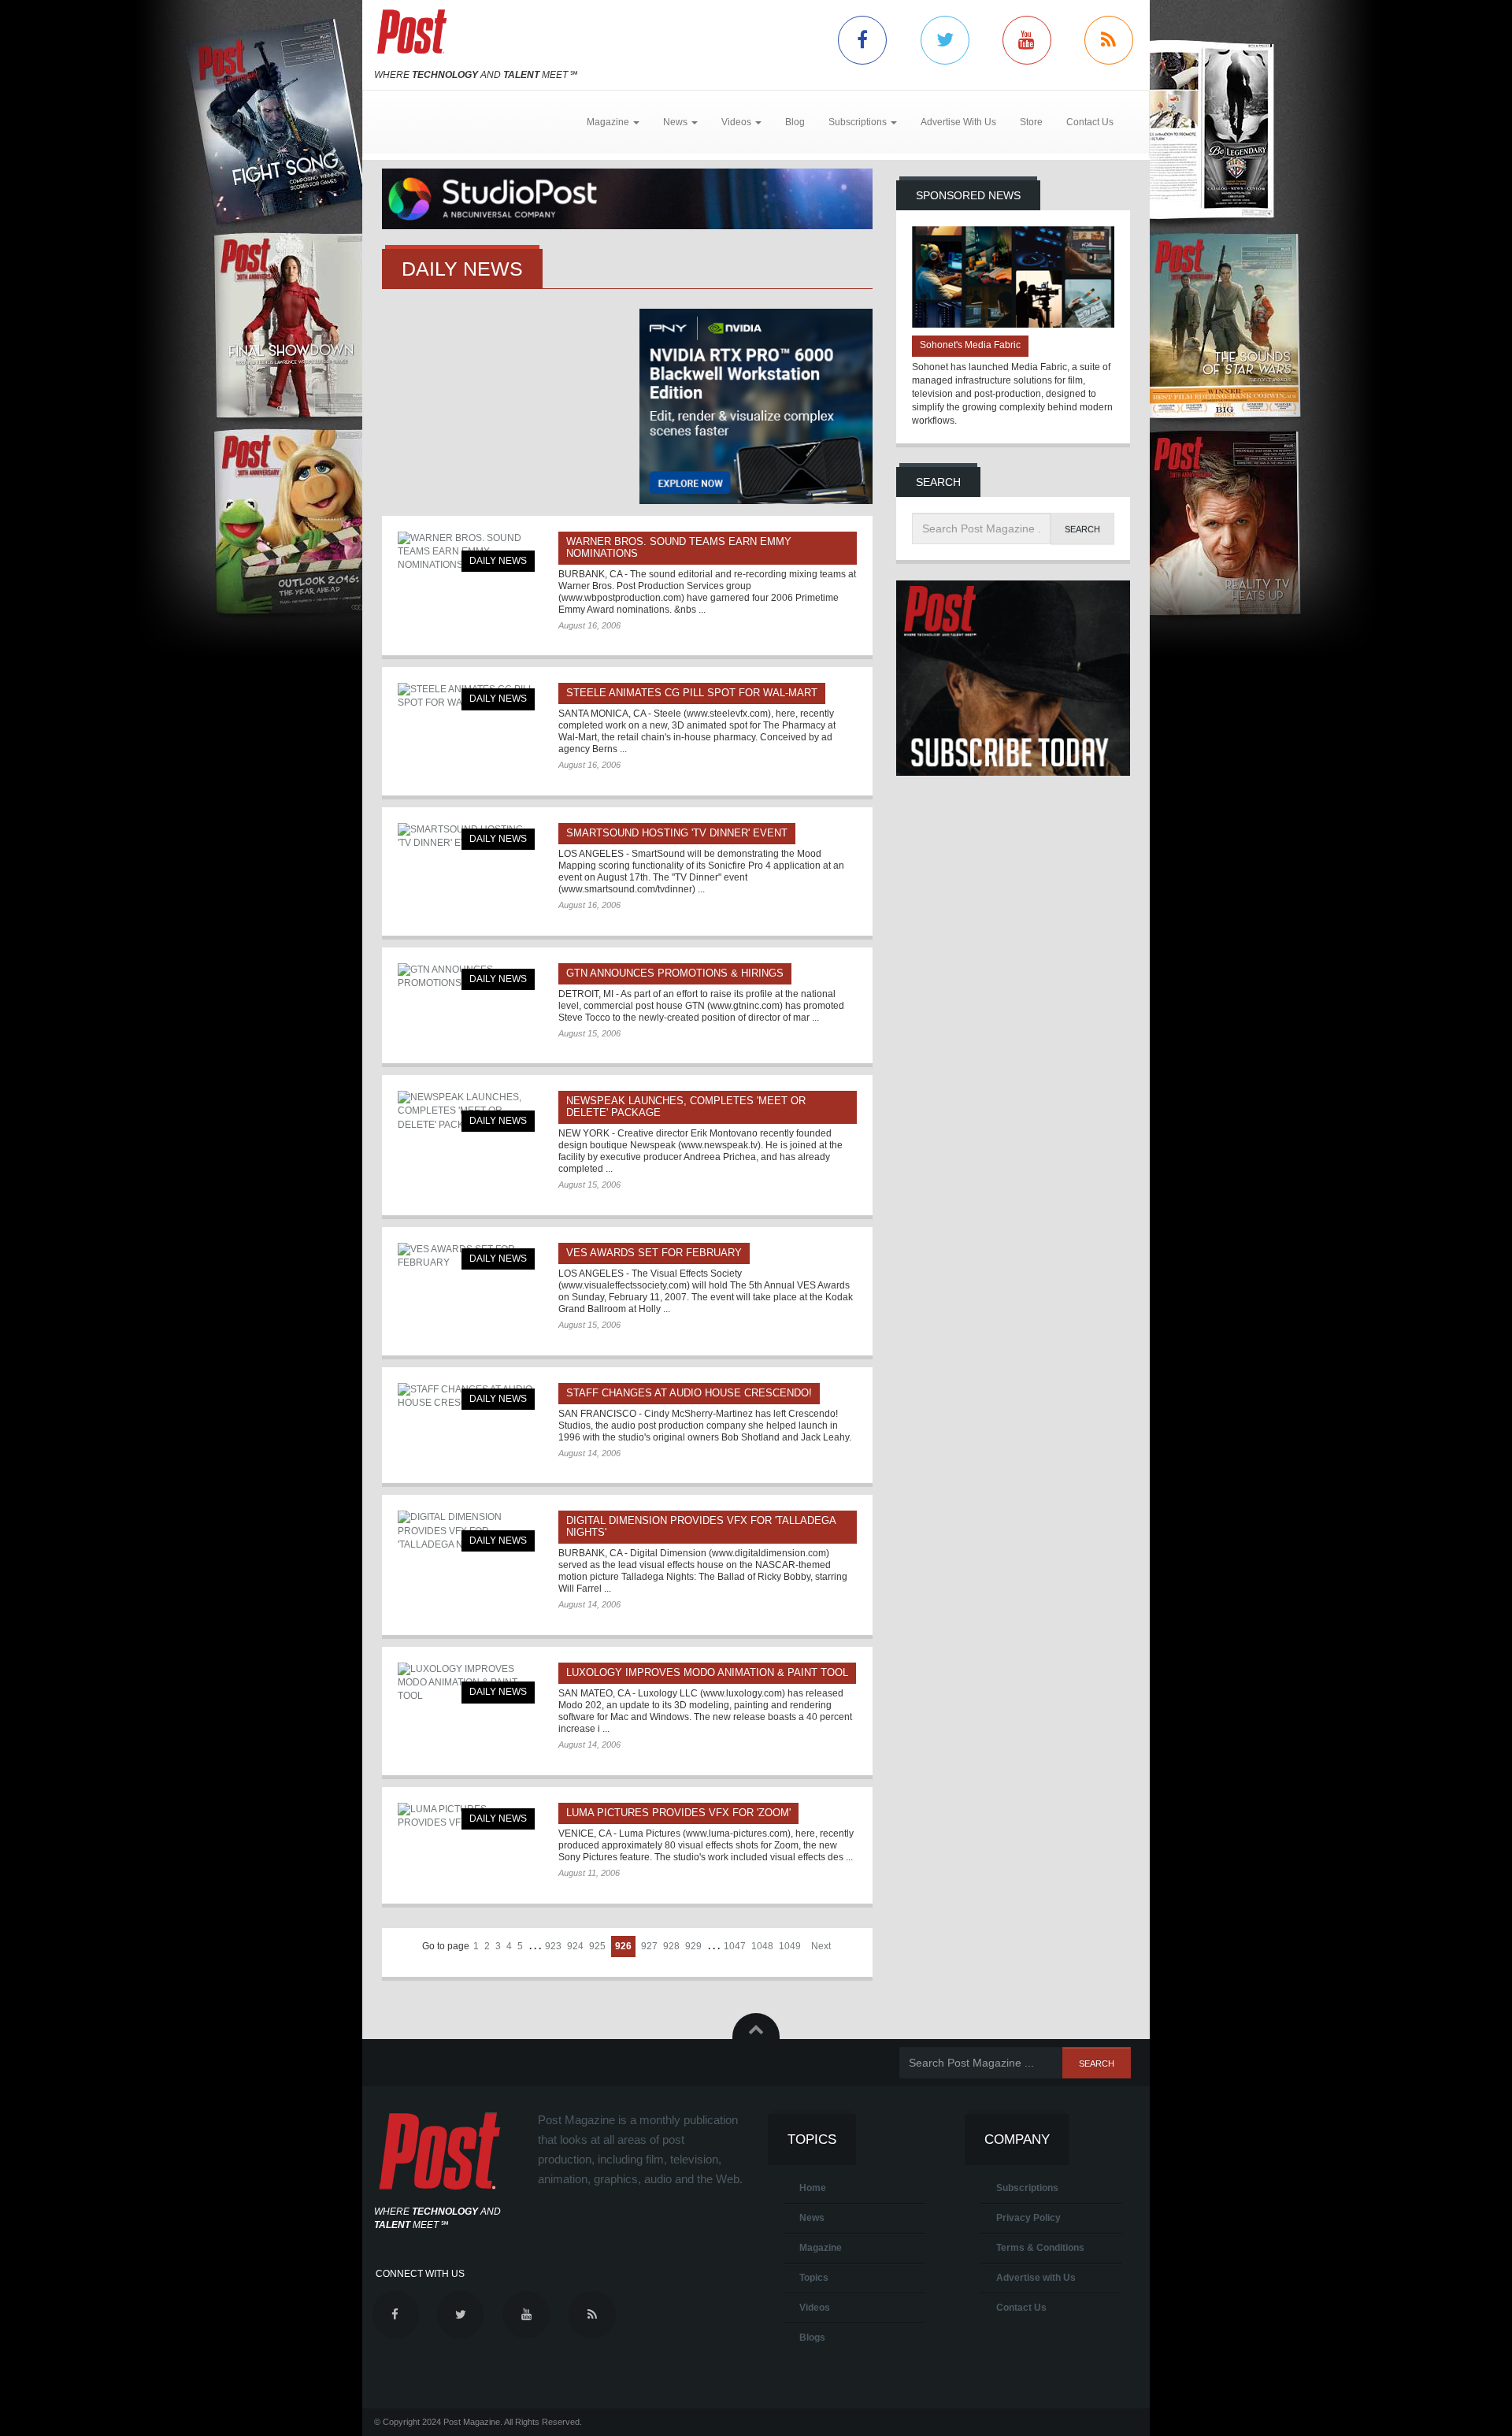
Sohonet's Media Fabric (970, 345)
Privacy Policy (1028, 2218)
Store (1031, 122)
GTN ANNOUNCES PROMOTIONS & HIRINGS (675, 973)
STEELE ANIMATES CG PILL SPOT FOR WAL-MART (692, 693)
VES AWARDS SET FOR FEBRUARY (654, 1253)
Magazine (821, 2248)
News (812, 2218)
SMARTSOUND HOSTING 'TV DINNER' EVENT (677, 833)
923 (553, 1946)
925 (597, 1946)
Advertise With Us (958, 122)
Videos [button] (737, 122)
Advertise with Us (1036, 2278)
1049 (790, 1946)
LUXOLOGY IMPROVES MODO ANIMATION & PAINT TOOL (707, 1672)
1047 (735, 1946)
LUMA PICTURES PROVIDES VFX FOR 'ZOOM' (678, 1813)
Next (821, 1946)
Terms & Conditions (1040, 2248)
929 (693, 1946)
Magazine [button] (609, 122)
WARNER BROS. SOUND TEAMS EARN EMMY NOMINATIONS (679, 547)
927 (649, 1946)
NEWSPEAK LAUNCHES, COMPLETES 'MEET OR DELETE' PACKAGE (686, 1107)
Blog (795, 122)
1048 (762, 1946)
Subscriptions (1027, 2188)
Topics (814, 2278)
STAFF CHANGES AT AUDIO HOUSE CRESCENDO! (689, 1393)
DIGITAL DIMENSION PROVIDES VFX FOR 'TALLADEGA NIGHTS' (701, 1526)
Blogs (812, 2338)
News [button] (676, 122)
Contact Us (1090, 122)
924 (575, 1946)
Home (813, 2188)
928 (671, 1946)
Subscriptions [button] (859, 122)
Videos (815, 2308)
